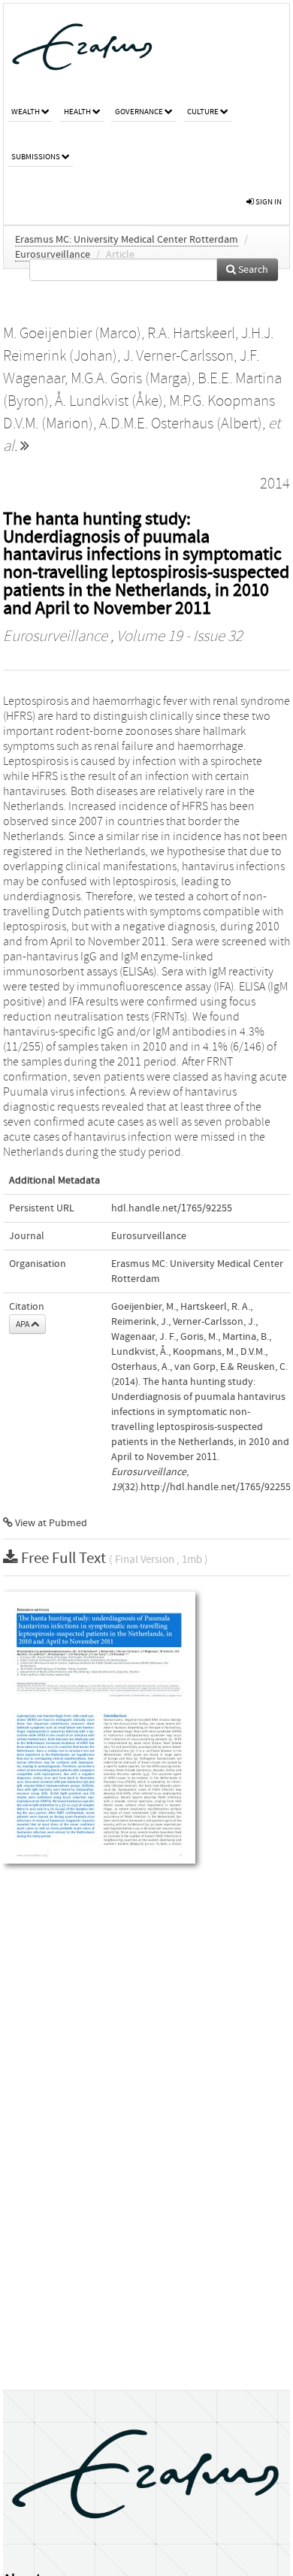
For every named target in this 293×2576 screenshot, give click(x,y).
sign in (268, 202)
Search (252, 270)
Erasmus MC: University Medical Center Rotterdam (127, 240)
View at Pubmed (50, 1523)
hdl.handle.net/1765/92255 (172, 1208)
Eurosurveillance (53, 255)
